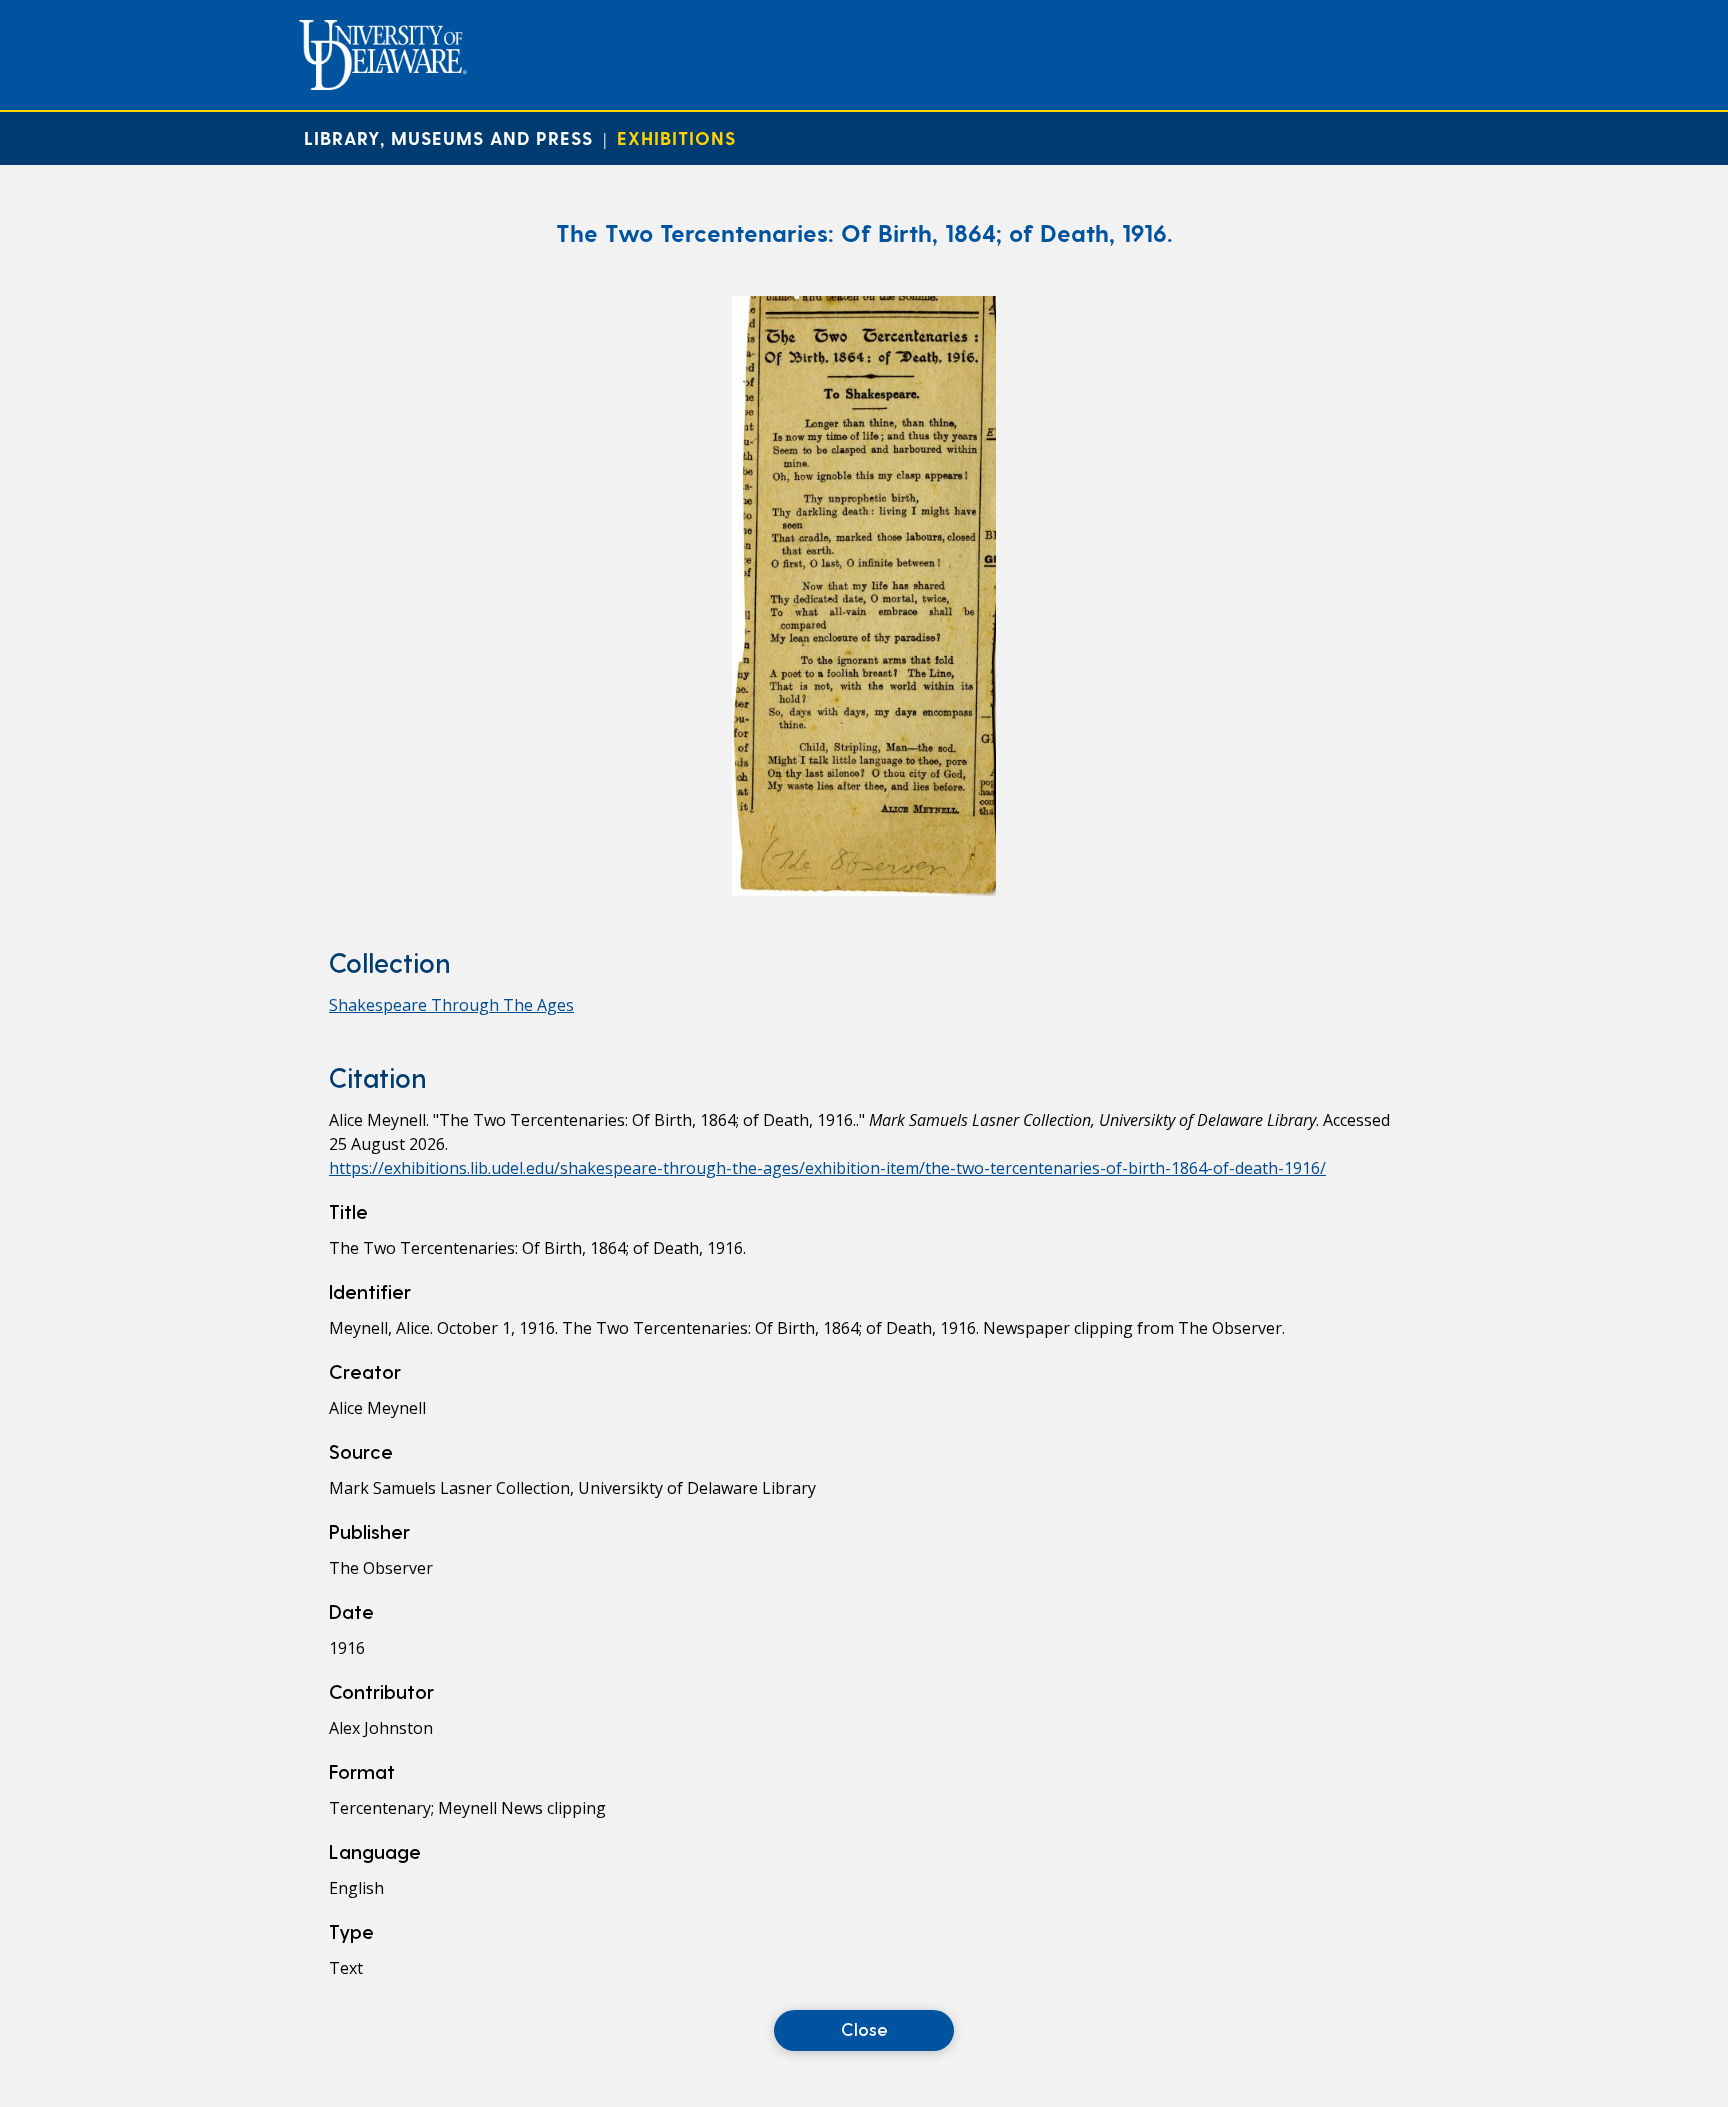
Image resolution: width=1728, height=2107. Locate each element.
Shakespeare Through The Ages (451, 1005)
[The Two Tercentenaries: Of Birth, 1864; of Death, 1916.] (864, 890)
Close (864, 2028)
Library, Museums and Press (448, 137)
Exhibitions (676, 137)
